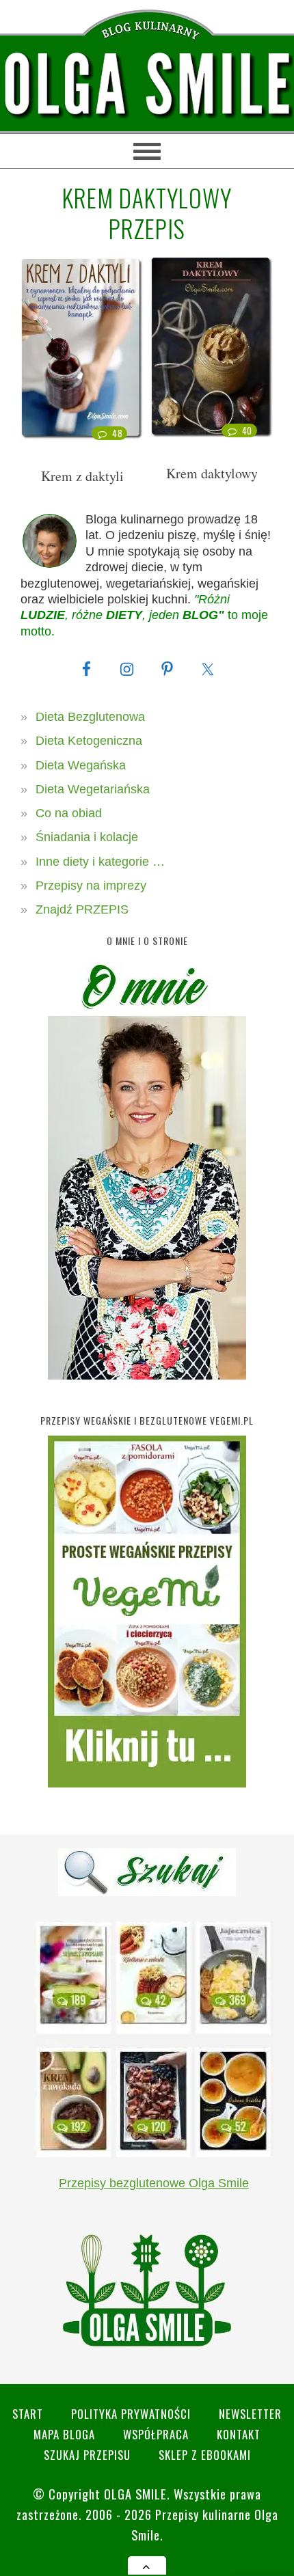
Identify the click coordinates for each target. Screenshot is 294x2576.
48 (117, 433)
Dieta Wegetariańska (93, 789)
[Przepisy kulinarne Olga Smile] (147, 85)
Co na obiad (69, 813)
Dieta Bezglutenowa (90, 717)
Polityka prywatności (131, 2414)
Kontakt (239, 2434)
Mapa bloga (64, 2434)
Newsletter (250, 2414)
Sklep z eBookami (205, 2455)
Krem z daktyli (82, 476)
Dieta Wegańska (81, 765)
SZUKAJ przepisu (87, 2455)
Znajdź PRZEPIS (82, 909)
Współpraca (156, 2434)
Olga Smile (135, 2494)
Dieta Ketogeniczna (89, 741)
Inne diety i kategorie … (100, 862)
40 (247, 430)
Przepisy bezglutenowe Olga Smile (154, 2183)
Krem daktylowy (212, 473)
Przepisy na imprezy (91, 886)
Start (28, 2414)
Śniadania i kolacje (87, 837)
